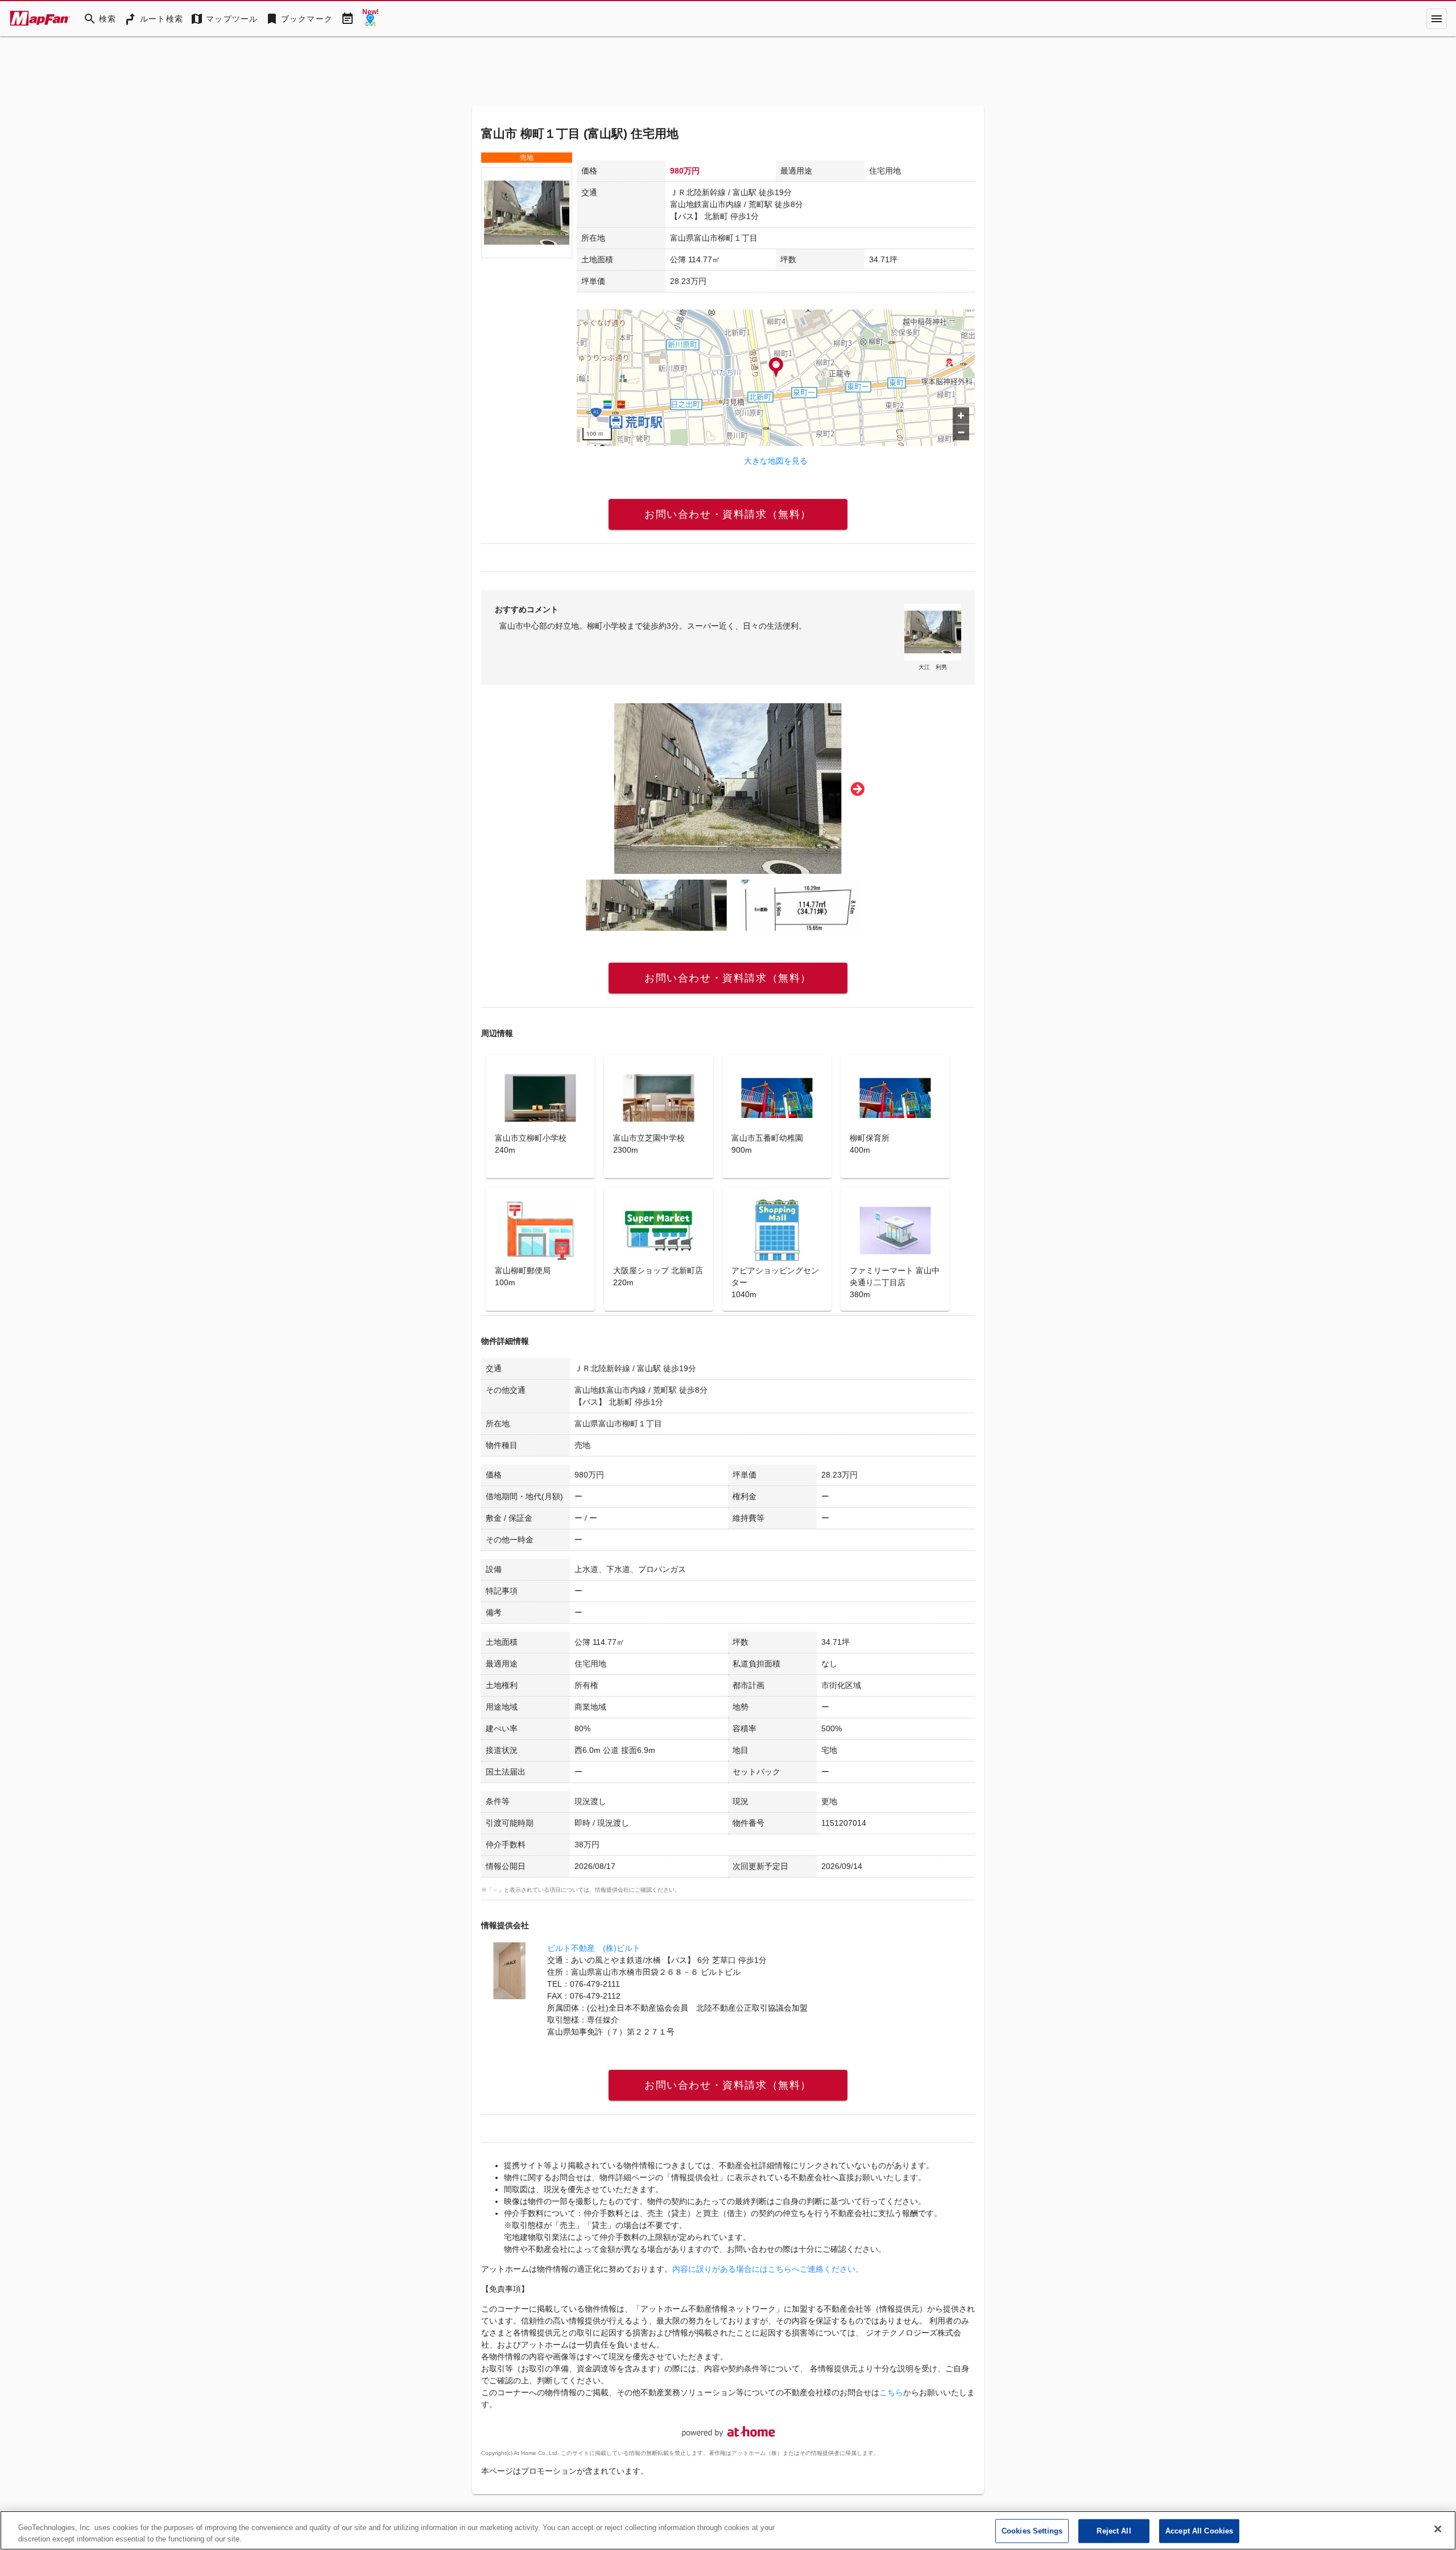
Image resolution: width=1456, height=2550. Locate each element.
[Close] (1438, 2529)
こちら (891, 2392)
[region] (776, 378)
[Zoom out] (961, 432)
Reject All (1114, 2531)
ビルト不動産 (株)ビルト (594, 1948)
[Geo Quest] (370, 19)
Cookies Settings (1032, 2531)
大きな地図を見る (776, 461)
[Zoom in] (961, 416)
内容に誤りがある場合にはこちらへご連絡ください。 (768, 2269)
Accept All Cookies (1199, 2531)
